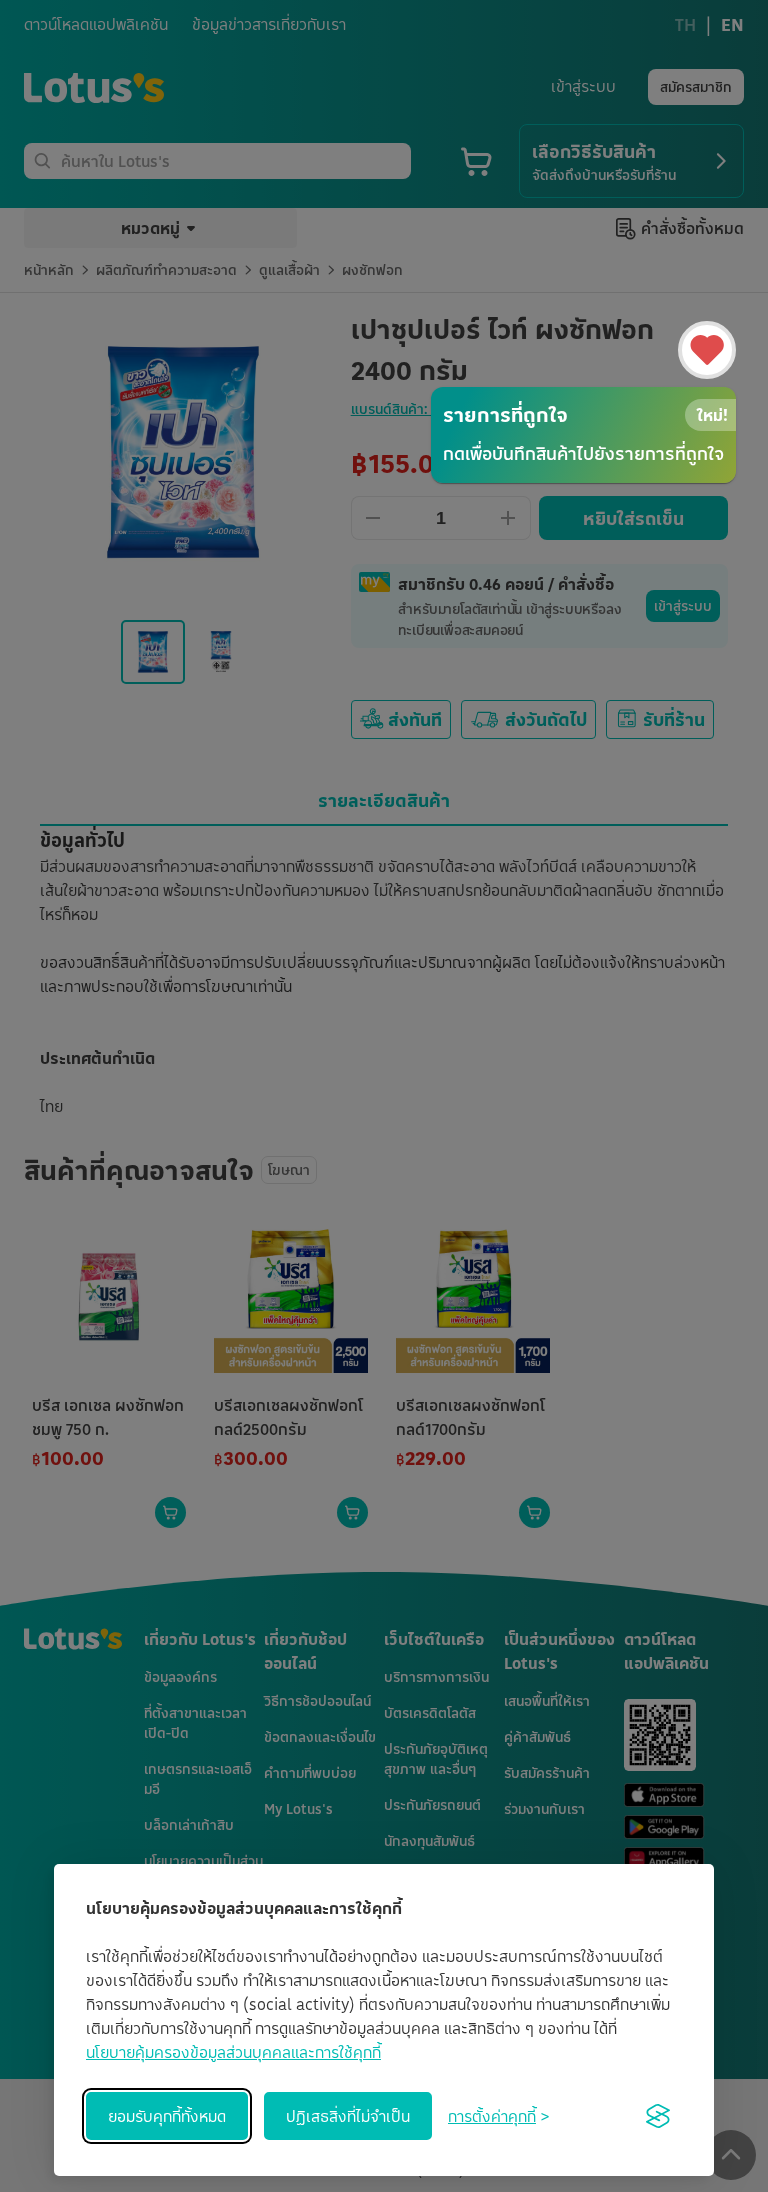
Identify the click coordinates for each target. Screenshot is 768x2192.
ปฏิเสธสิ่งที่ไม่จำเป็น (348, 2116)
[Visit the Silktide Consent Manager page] (658, 2116)
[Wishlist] (707, 350)
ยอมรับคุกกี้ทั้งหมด (167, 2116)
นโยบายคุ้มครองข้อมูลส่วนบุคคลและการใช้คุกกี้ (233, 2052)
